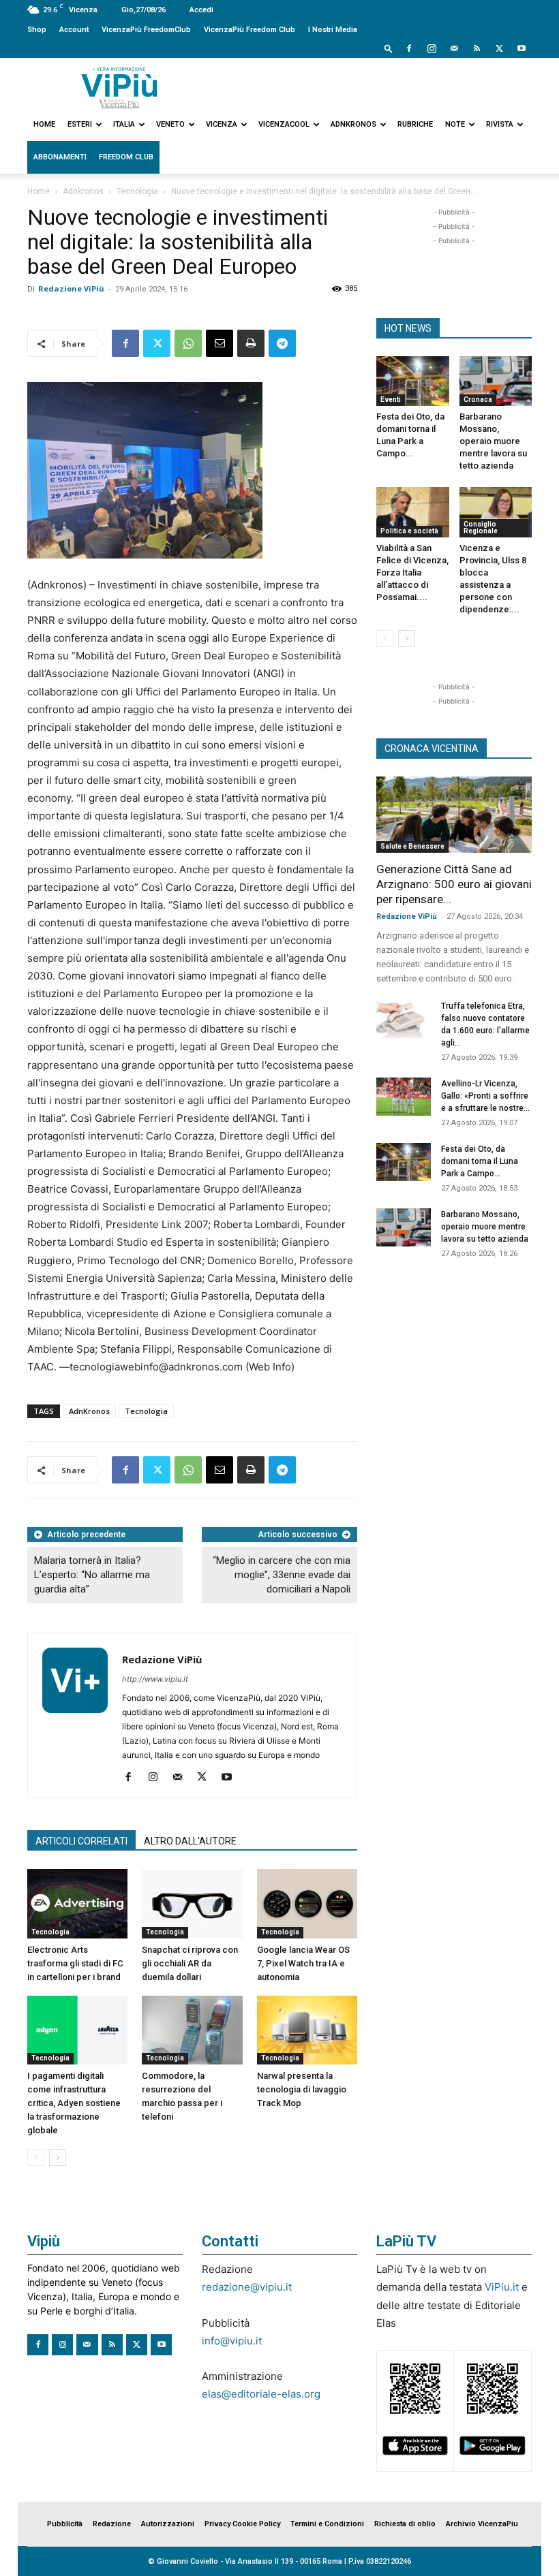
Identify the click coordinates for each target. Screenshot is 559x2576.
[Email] (220, 343)
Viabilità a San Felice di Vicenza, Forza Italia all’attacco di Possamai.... (412, 572)
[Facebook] (409, 48)
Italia (124, 124)
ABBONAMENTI (60, 157)
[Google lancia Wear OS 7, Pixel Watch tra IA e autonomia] (307, 1903)
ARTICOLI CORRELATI (81, 1841)
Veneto (170, 124)
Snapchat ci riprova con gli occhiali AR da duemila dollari (190, 1963)
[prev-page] (36, 2157)
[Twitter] (499, 48)
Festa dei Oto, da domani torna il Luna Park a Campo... (480, 1161)
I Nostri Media (333, 30)
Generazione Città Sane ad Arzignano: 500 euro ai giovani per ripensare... (454, 884)
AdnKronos (89, 1411)
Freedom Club (126, 157)
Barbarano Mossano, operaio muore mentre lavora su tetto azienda (493, 441)
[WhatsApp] (188, 343)
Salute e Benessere (412, 846)
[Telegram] (282, 343)
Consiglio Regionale (481, 528)
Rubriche (415, 124)
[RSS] (477, 48)
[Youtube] (522, 48)
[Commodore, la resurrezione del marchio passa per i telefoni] (192, 2030)
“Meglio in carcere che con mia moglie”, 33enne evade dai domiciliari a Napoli (282, 1575)
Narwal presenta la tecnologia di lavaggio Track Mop (302, 2089)
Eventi (391, 399)
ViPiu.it (502, 2287)
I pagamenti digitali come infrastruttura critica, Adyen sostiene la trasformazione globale (74, 2103)
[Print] (251, 343)
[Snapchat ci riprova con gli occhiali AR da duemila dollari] (192, 1903)
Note (455, 124)
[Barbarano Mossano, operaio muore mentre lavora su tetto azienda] (496, 381)
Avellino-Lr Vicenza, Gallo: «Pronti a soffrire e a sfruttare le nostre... (485, 1096)
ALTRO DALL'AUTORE (190, 1841)
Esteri (80, 124)
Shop (37, 30)
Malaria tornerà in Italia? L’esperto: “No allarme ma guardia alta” (92, 1575)
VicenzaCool (284, 124)
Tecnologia (137, 191)
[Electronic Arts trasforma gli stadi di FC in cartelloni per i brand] (77, 1903)
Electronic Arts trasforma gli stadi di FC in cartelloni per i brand (75, 1963)
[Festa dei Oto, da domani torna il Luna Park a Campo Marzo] (413, 381)
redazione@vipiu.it (247, 2287)
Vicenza (222, 124)
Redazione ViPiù (71, 288)
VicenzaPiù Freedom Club (250, 30)
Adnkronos (353, 124)
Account (74, 30)
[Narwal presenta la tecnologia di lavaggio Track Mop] (307, 2030)
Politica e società (409, 531)
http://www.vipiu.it (155, 1679)
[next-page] (58, 2157)
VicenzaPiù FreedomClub (146, 30)
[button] (389, 48)
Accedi (201, 10)
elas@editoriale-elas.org (261, 2394)
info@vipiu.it (232, 2341)
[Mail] (454, 48)
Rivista (500, 124)
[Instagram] (432, 48)
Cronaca (478, 399)
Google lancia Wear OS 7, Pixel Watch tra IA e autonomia (303, 1963)
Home (44, 124)
